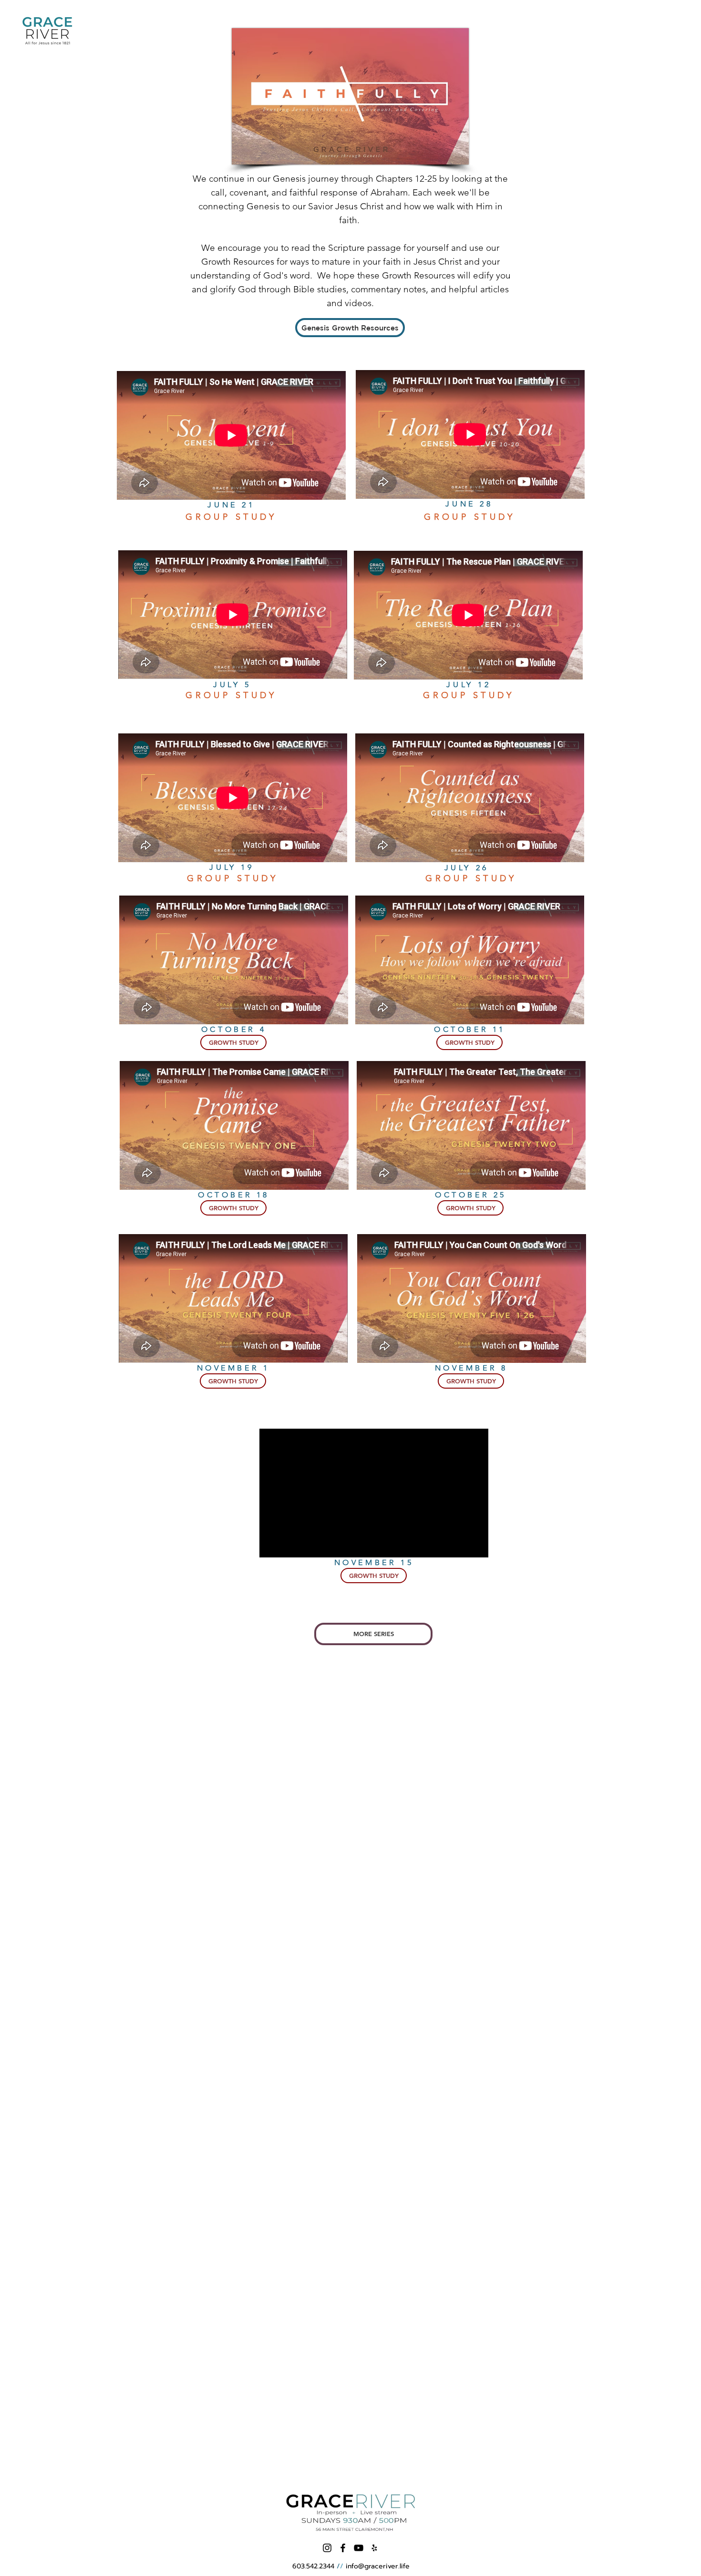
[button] (233, 1042)
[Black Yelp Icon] (374, 2548)
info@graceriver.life (378, 2566)
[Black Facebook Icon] (343, 2548)
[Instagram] (327, 2548)
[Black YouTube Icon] (359, 2548)
